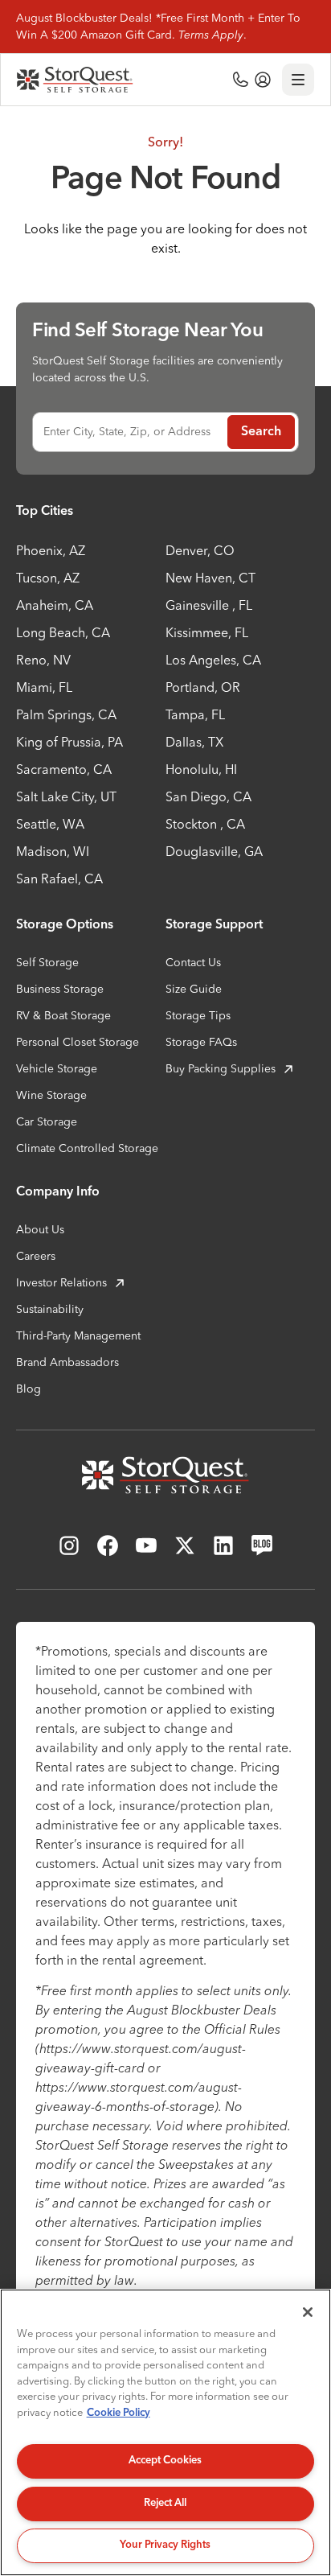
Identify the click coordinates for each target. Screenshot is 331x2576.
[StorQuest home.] (75, 80)
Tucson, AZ (48, 578)
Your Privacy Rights (165, 2545)
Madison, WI (53, 851)
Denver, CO (200, 550)
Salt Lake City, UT (66, 796)
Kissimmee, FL (207, 632)
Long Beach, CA (63, 632)
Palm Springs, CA (66, 714)
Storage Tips (198, 1015)
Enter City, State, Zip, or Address (127, 431)
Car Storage (47, 1121)
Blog (29, 1389)
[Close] (308, 2312)
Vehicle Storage (57, 1068)
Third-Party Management (78, 1335)
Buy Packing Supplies (221, 1068)
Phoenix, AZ (51, 550)
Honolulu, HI (201, 769)
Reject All (165, 2503)
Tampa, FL (195, 714)
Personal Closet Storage (78, 1042)
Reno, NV (43, 660)
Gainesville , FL (209, 605)
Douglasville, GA (214, 851)
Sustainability (50, 1309)
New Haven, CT (210, 578)
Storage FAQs (201, 1042)
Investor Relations (61, 1282)
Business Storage (60, 989)
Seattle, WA (50, 824)
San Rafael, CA (59, 879)
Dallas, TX (194, 742)
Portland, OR (203, 687)
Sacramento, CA (64, 769)
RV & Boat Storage (63, 1015)
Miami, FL (44, 687)
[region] (165, 2432)
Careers (36, 1256)
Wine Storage (51, 1095)
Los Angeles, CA (213, 660)
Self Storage (47, 962)
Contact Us (193, 962)
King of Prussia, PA (69, 742)
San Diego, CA (208, 796)
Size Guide (194, 989)
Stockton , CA (205, 824)
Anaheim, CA (55, 605)
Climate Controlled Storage (87, 1148)
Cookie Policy (119, 2413)
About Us (40, 1229)
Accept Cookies (165, 2461)
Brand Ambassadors (67, 1362)
